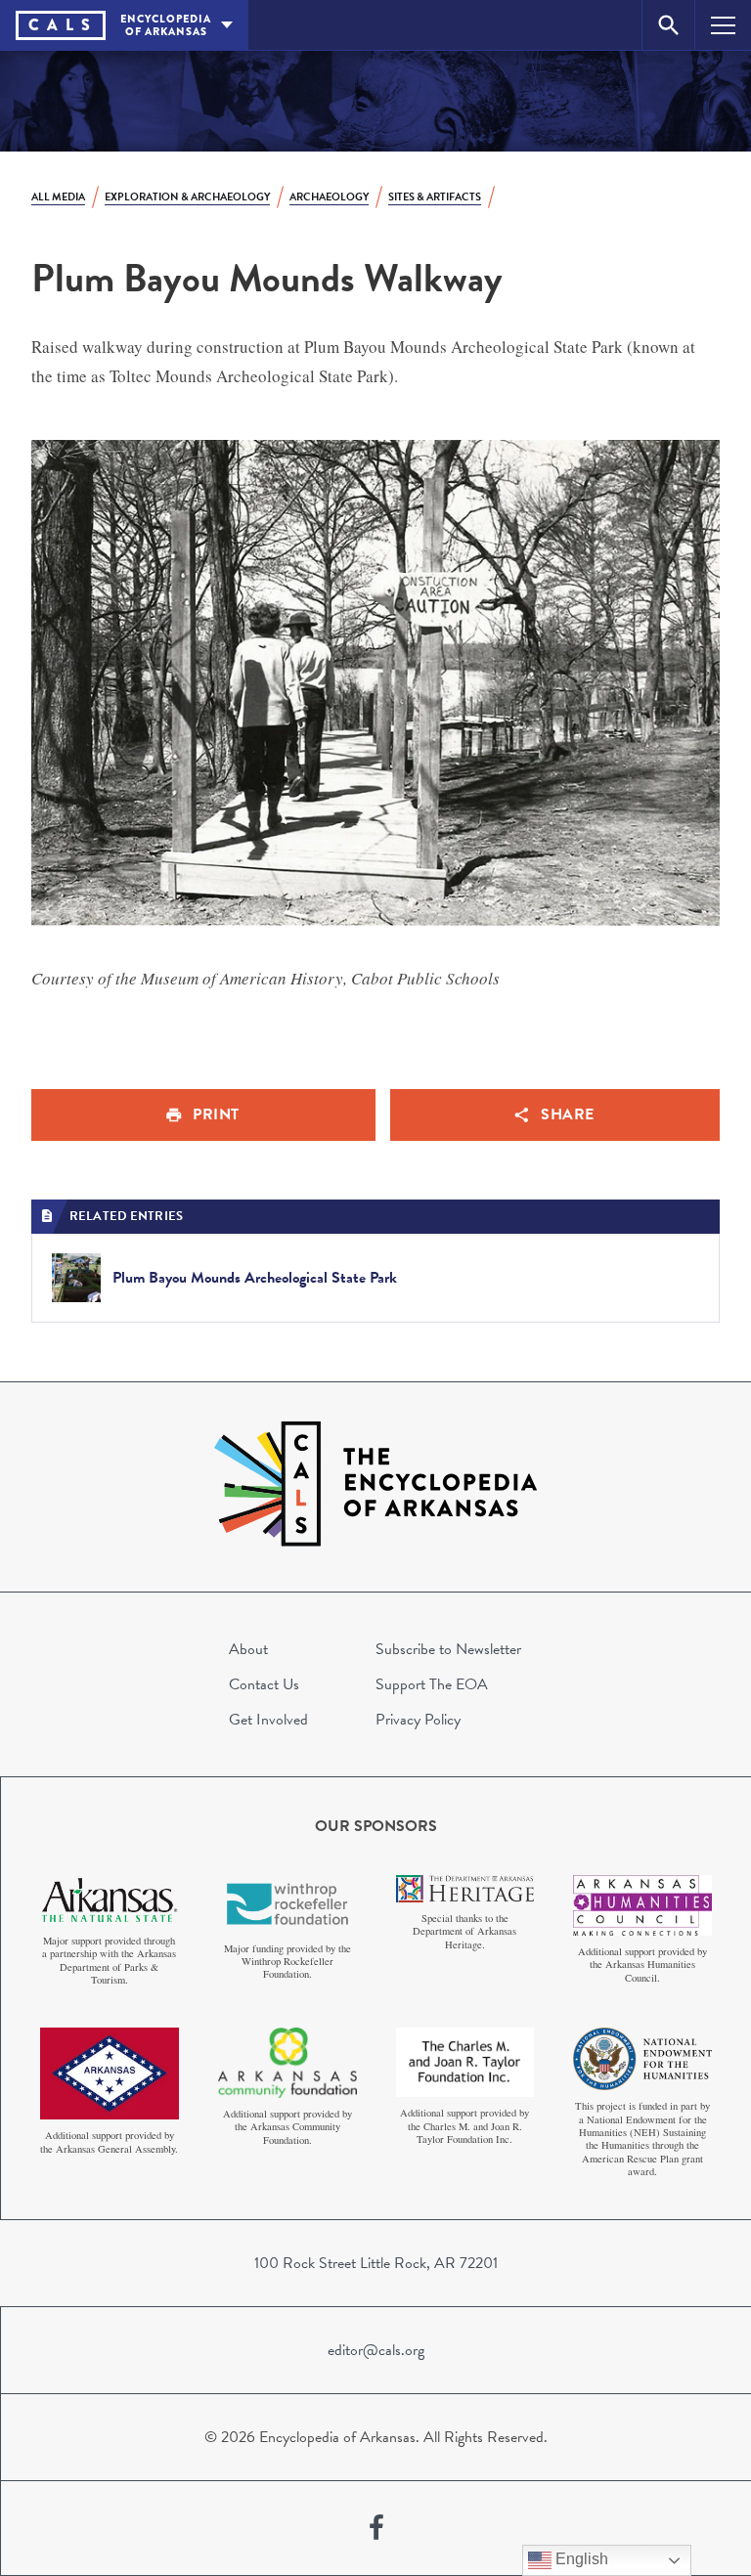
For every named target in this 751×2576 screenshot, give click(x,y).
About (248, 1649)
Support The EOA (432, 1684)
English (580, 2559)
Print (216, 1114)
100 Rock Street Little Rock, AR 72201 (376, 2263)
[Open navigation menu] (723, 25)
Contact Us (264, 1684)
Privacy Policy (418, 1720)
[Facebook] (376, 2528)
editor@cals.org (376, 2350)
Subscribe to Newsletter (448, 1649)
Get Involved (268, 1720)
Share (568, 1114)
